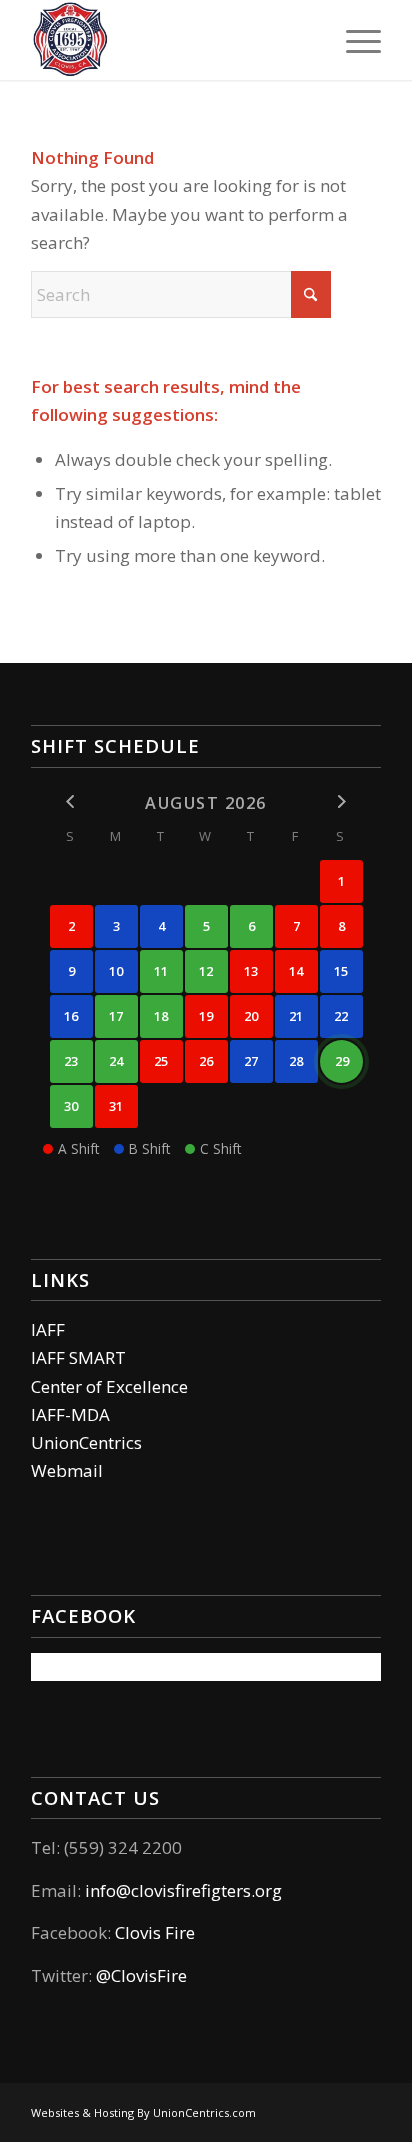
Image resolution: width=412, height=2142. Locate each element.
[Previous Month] (71, 801)
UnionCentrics (86, 1442)
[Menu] (353, 40)
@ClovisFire (141, 1975)
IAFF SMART (78, 1357)
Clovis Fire (153, 1932)
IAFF (48, 1329)
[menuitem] (353, 40)
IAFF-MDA (70, 1414)
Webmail (67, 1470)
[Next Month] (341, 801)
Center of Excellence (109, 1386)
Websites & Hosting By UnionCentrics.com (143, 2112)
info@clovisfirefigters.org (183, 1890)
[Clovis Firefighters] (171, 40)
